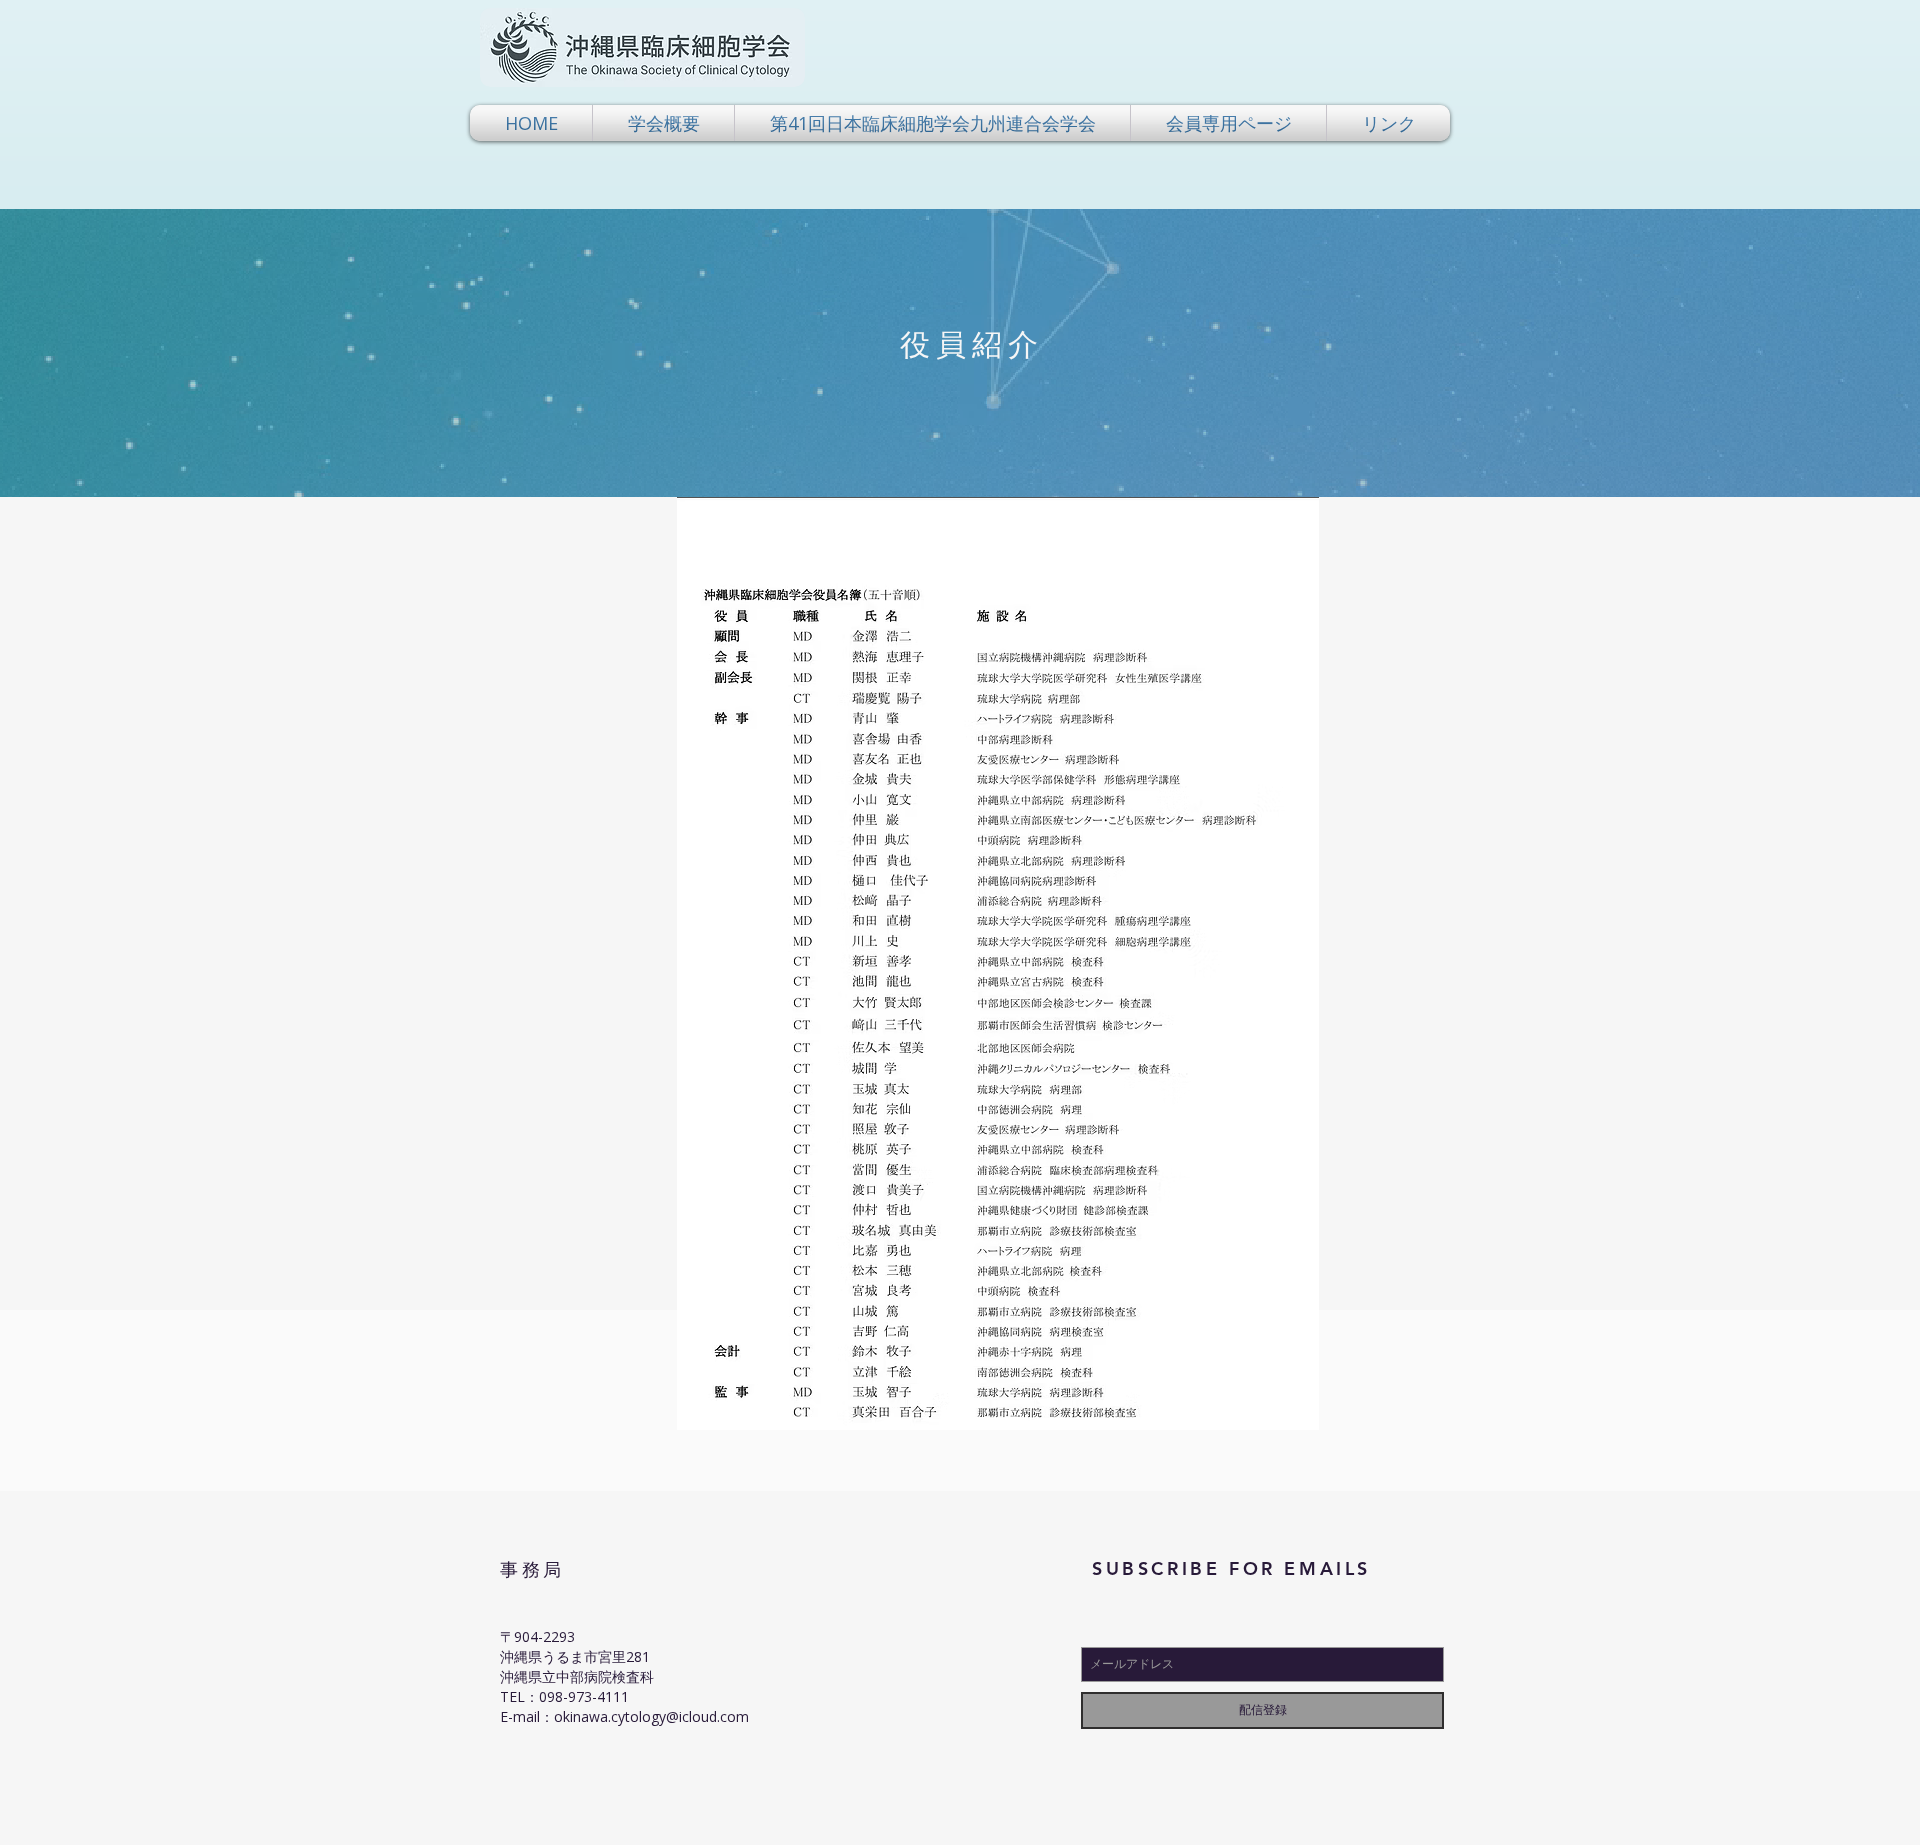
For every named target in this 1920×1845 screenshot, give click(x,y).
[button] (663, 123)
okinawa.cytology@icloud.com (651, 1716)
